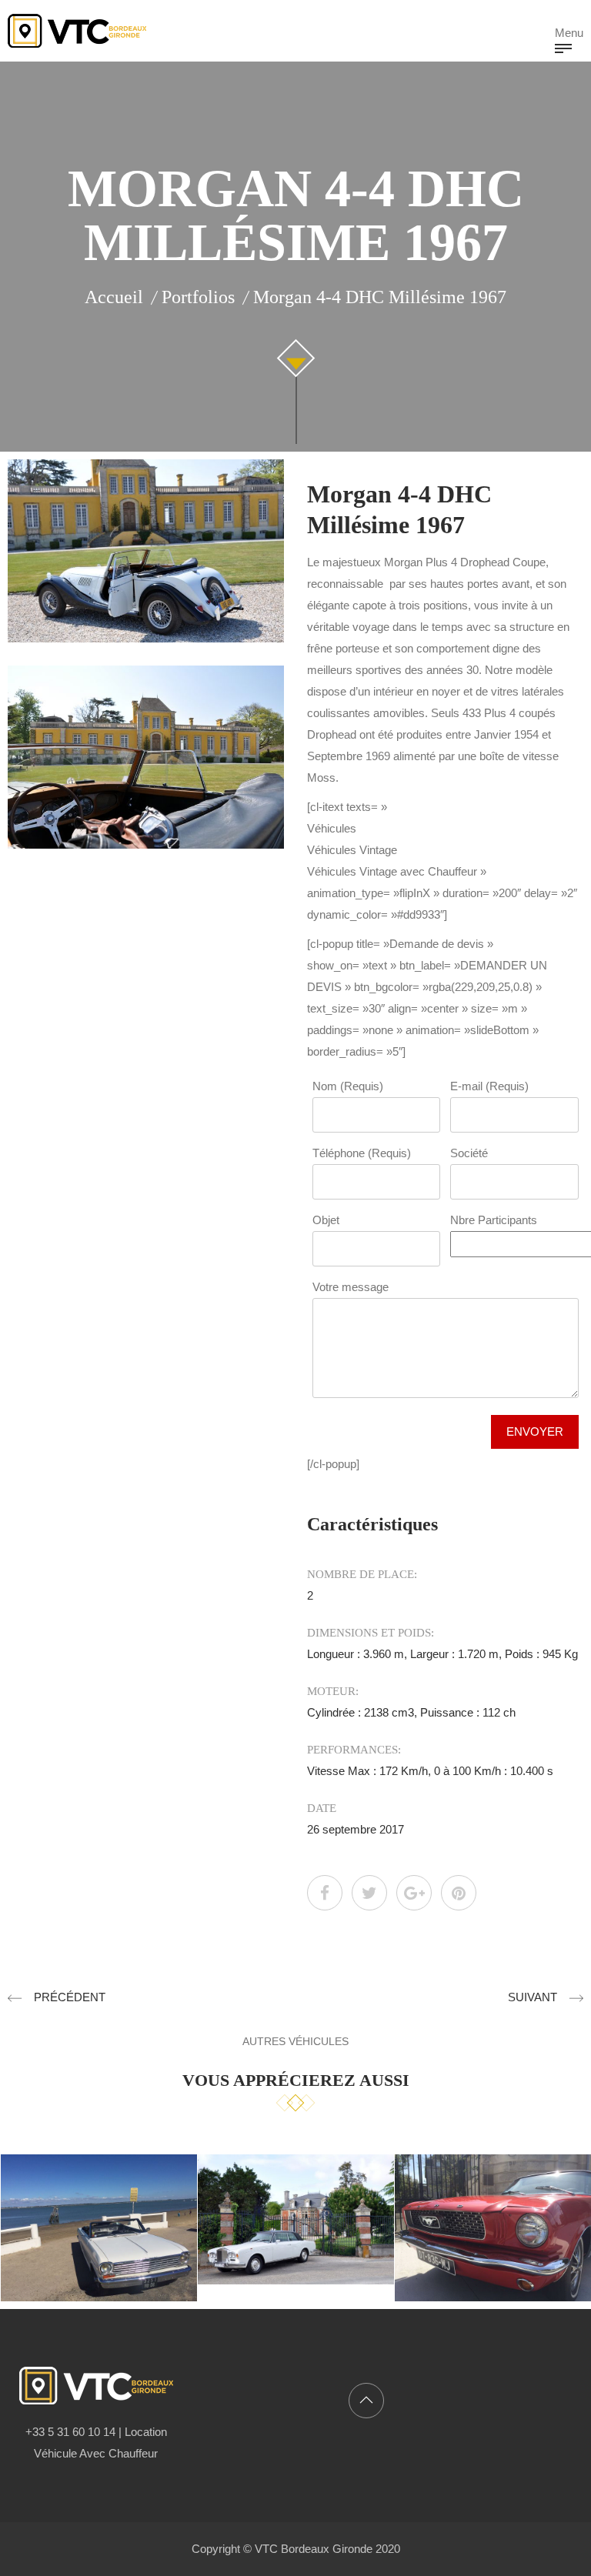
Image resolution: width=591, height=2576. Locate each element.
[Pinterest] (459, 1893)
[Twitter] (369, 1893)
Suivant (533, 1997)
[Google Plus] (414, 1893)
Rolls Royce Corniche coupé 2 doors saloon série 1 (308, 2234)
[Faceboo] (325, 1893)
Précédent (70, 1997)
